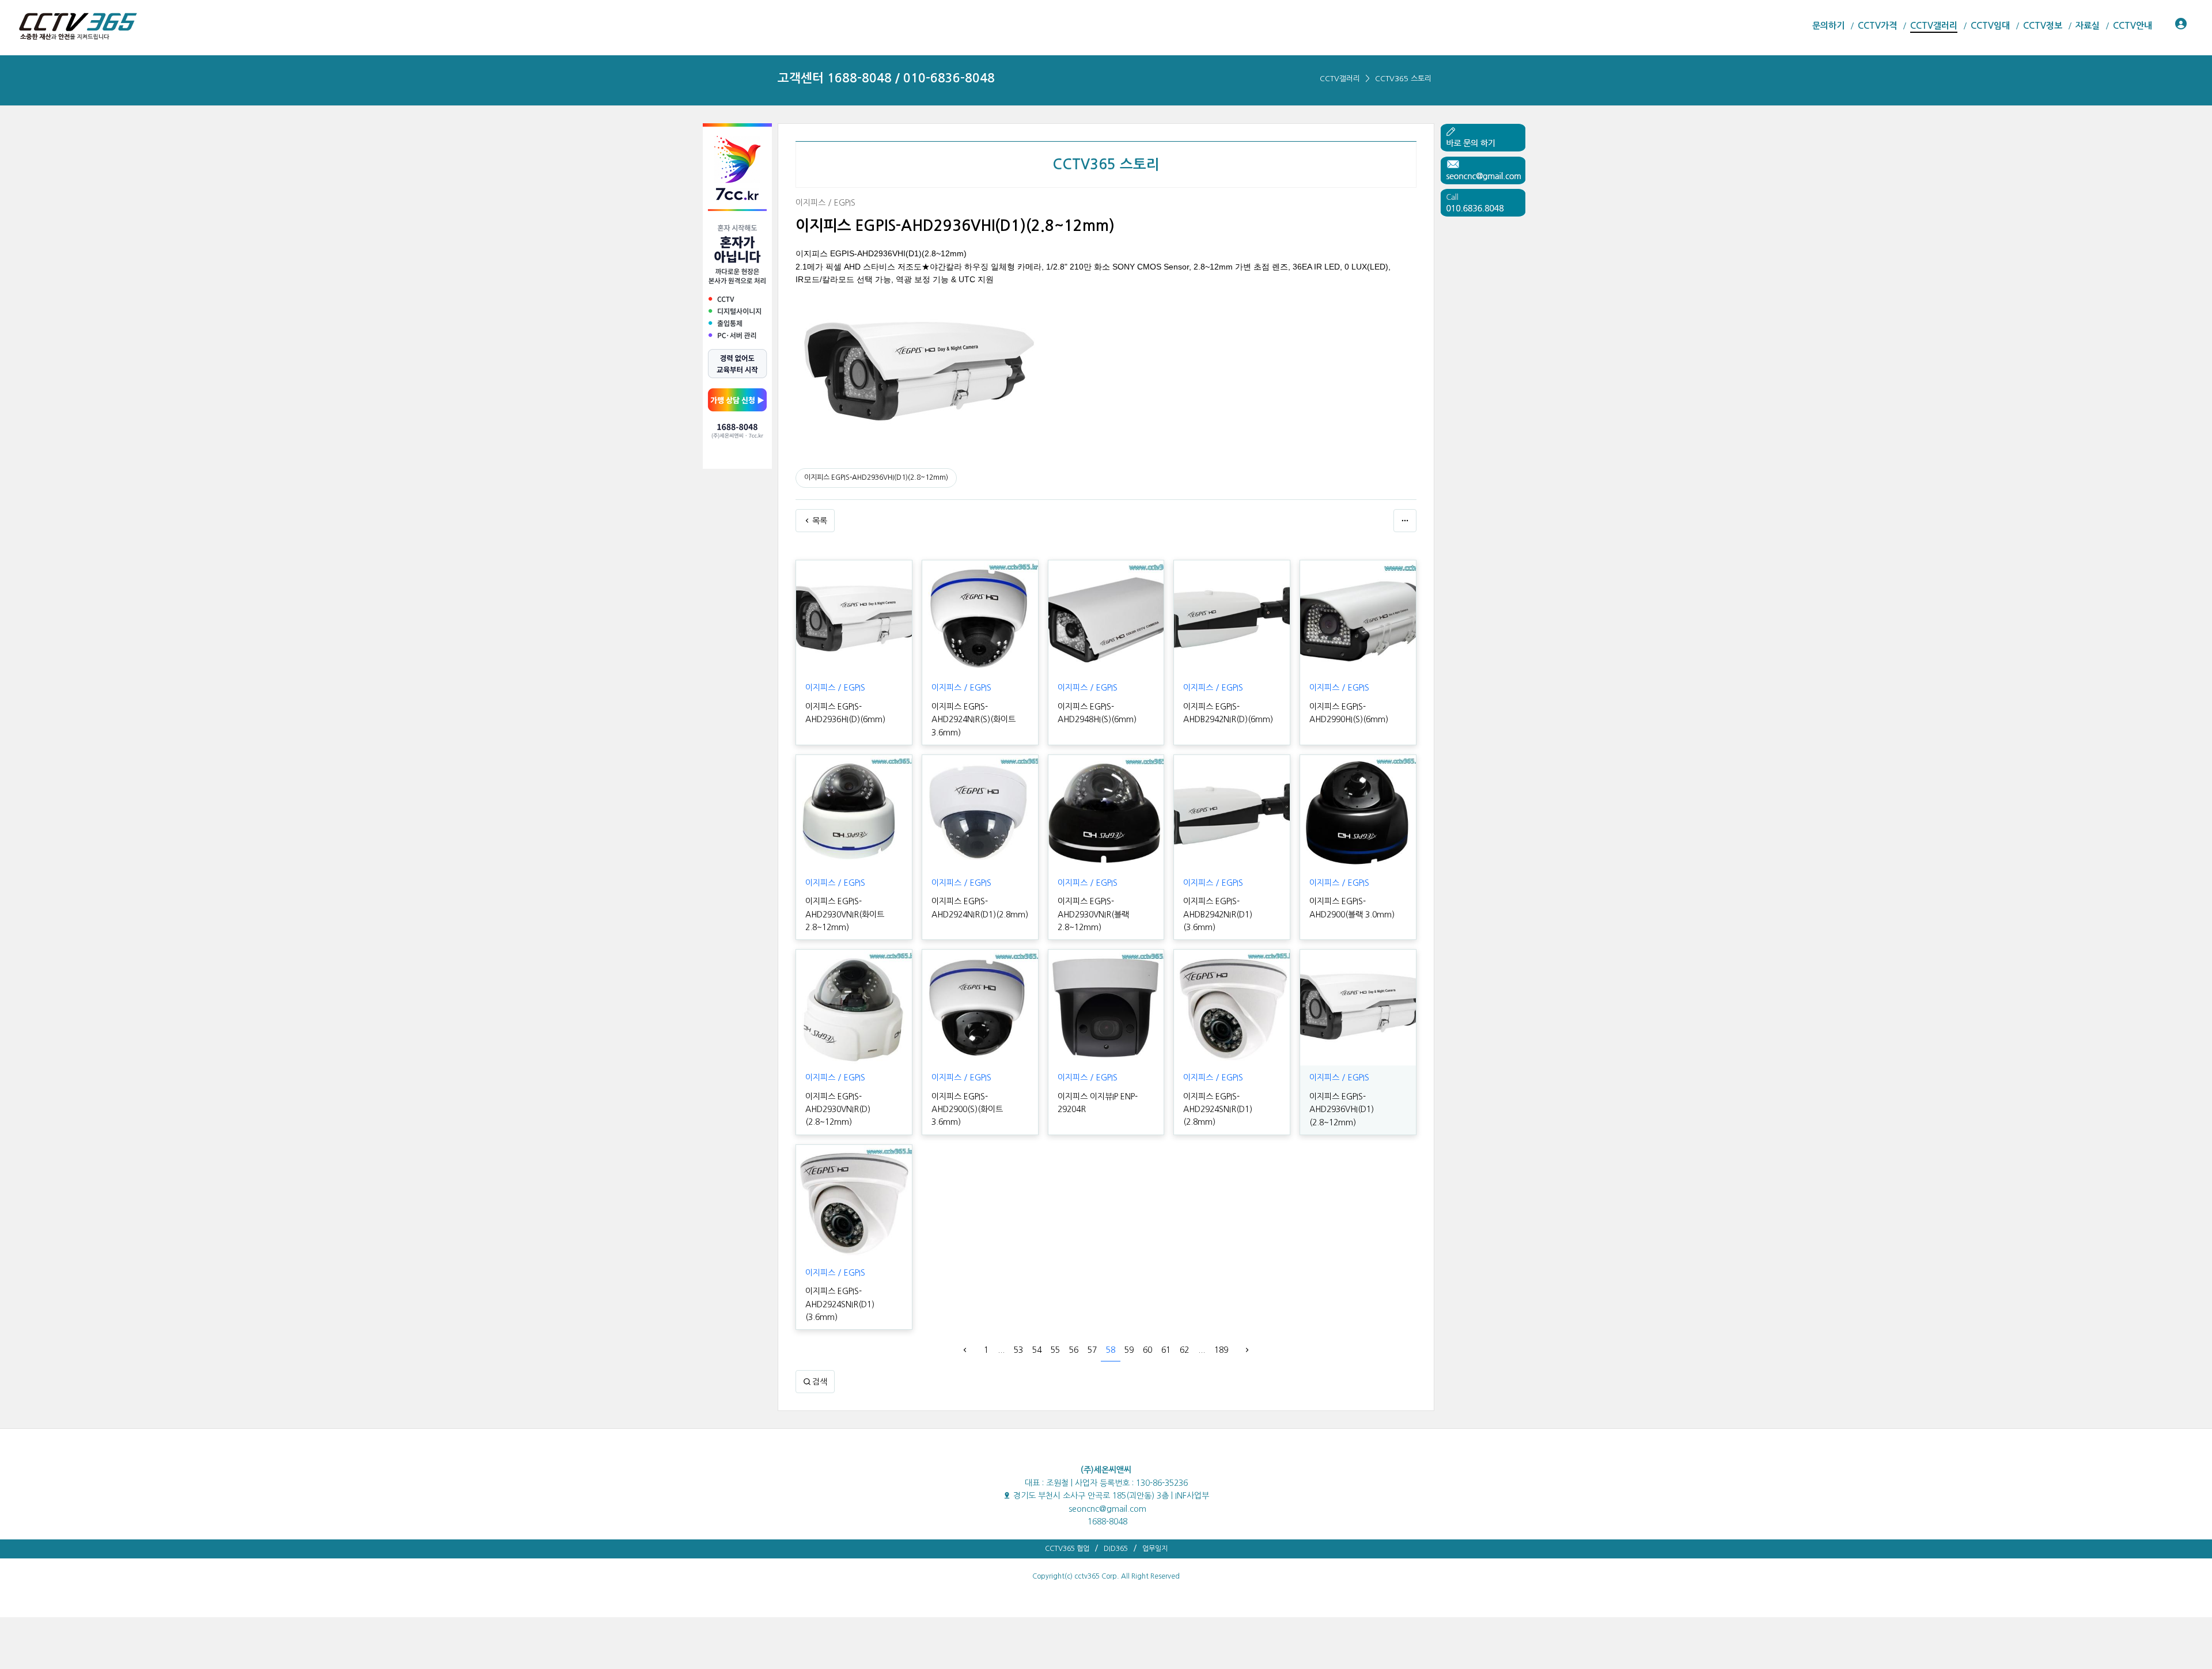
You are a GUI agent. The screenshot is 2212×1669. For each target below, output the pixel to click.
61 (1166, 1350)
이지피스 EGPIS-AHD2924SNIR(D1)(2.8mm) (1218, 1109)
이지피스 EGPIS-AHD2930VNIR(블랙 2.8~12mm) (1093, 914)
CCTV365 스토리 (1403, 79)
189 (1221, 1350)
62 (1184, 1350)
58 (1111, 1350)
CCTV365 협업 (1067, 1549)
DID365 (1116, 1549)
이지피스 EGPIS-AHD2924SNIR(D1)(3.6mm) (840, 1304)
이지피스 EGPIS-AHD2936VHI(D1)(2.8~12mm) (876, 477)
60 (1147, 1350)
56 (1074, 1350)
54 (1037, 1350)
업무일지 (1155, 1549)
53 (1018, 1350)
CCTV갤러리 (1340, 79)
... (1001, 1350)
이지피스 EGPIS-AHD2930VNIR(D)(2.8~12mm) (838, 1109)
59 (1129, 1350)
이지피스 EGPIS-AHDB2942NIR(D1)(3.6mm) (1218, 914)
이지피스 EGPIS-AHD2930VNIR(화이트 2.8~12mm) (845, 914)
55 (1055, 1350)
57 (1092, 1350)
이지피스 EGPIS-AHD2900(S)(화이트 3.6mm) (967, 1109)
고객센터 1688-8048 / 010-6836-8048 (886, 78)
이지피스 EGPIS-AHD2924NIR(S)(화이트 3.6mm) (974, 720)
